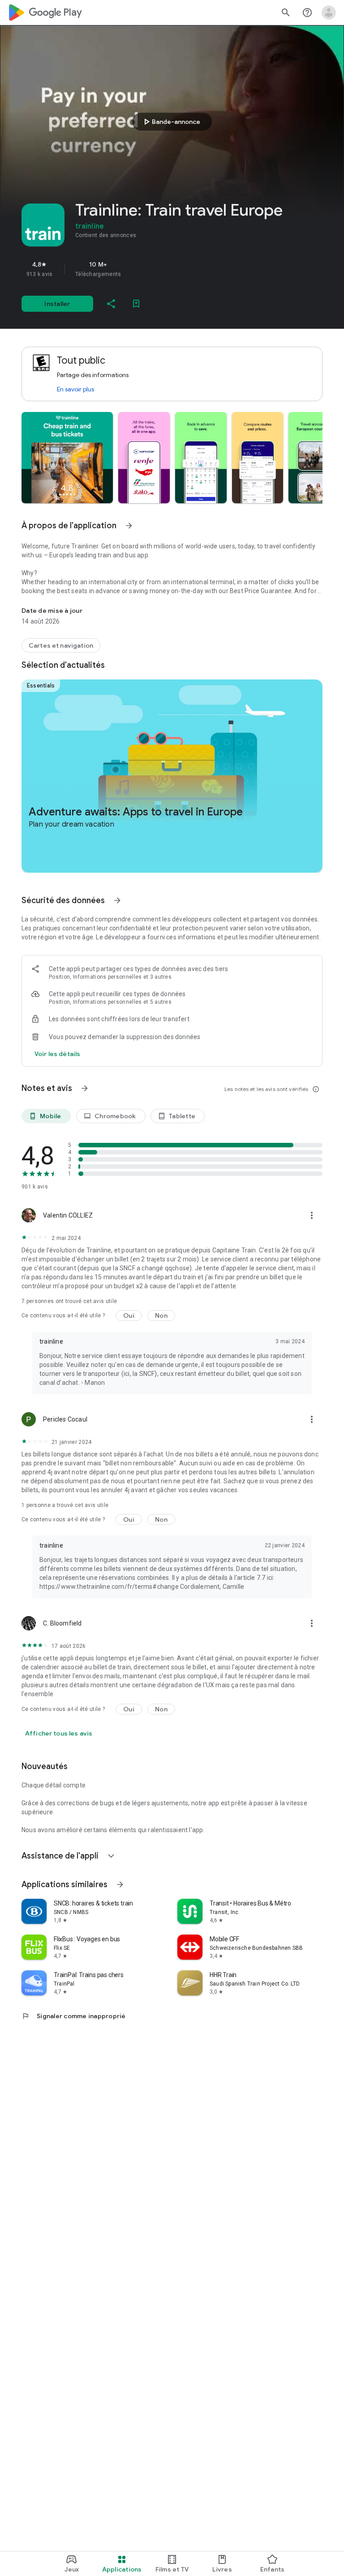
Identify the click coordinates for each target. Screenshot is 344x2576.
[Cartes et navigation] (61, 645)
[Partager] (111, 304)
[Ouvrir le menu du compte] (329, 13)
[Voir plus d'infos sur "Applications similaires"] (120, 1884)
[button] (67, 458)
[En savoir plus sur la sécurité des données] (57, 1054)
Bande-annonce (171, 122)
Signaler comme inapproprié (74, 2016)
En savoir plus (75, 389)
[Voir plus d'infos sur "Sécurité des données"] (117, 900)
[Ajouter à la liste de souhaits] (136, 304)
